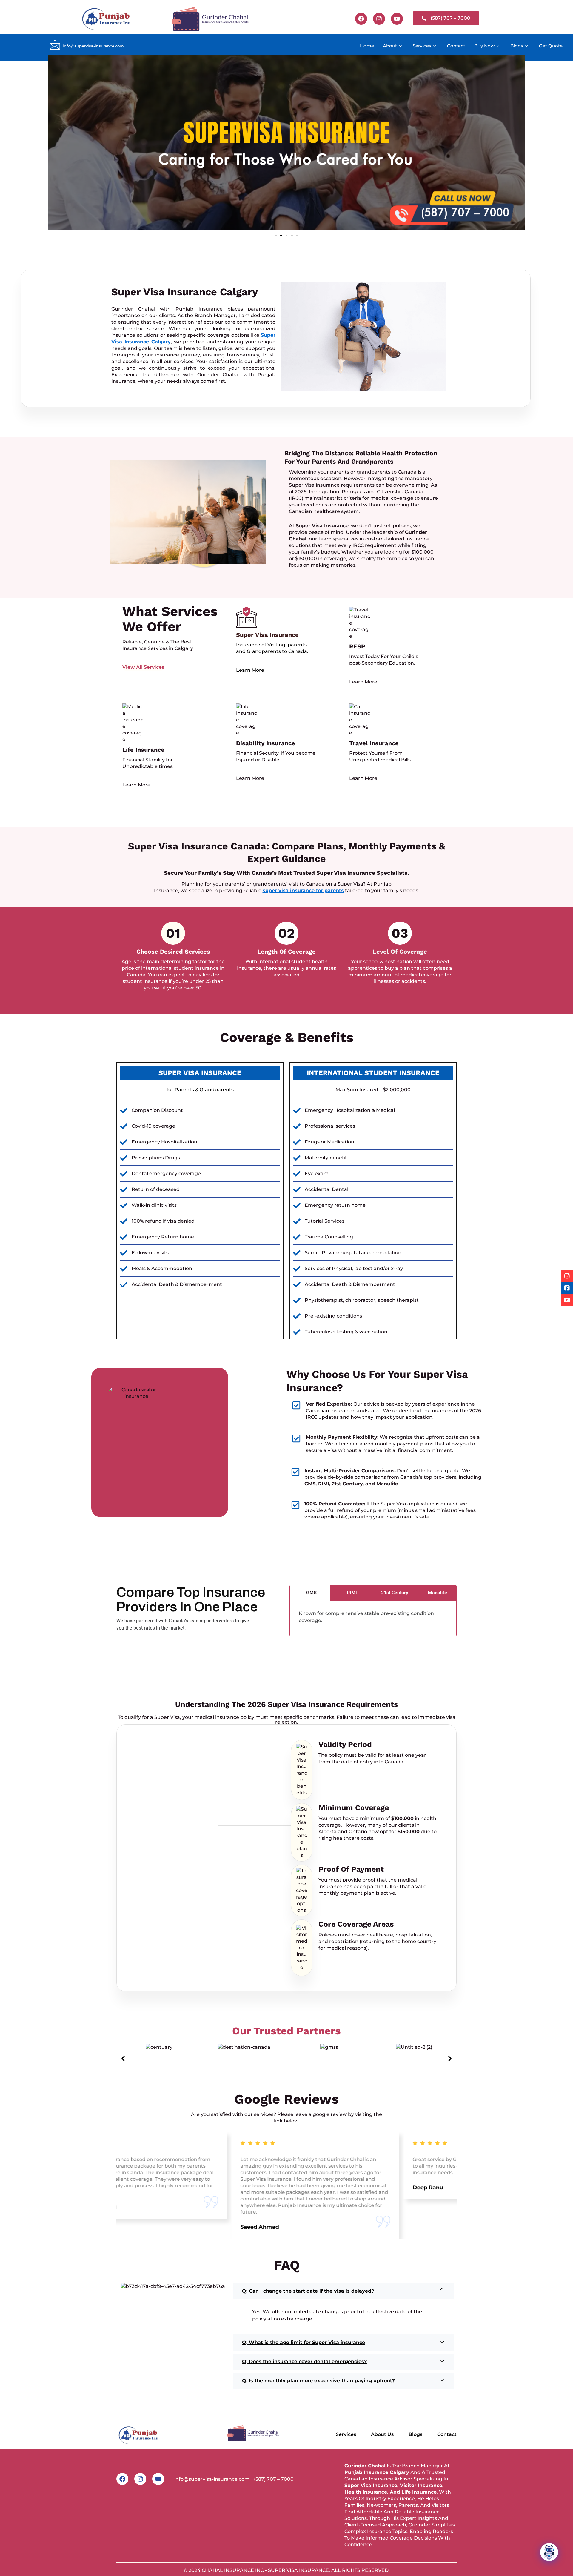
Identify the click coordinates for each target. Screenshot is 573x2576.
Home (367, 46)
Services (422, 46)
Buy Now (484, 46)
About (390, 46)
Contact (456, 46)
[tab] (310, 1593)
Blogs (517, 46)
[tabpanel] (373, 1619)
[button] (276, 236)
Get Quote (551, 46)
